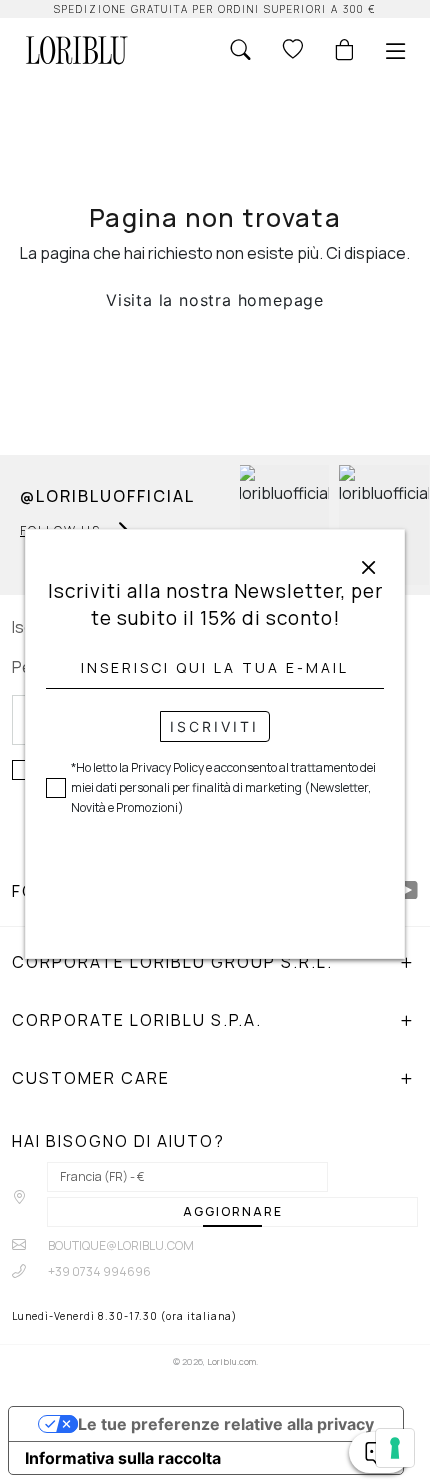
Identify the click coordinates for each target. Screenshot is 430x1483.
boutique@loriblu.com (120, 1245)
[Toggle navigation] (396, 51)
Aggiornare (233, 1211)
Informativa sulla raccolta (123, 1458)
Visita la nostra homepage (215, 300)
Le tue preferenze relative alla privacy (226, 1424)
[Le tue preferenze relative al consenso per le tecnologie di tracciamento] (395, 1448)
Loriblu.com (231, 1361)
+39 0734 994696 (98, 1271)
